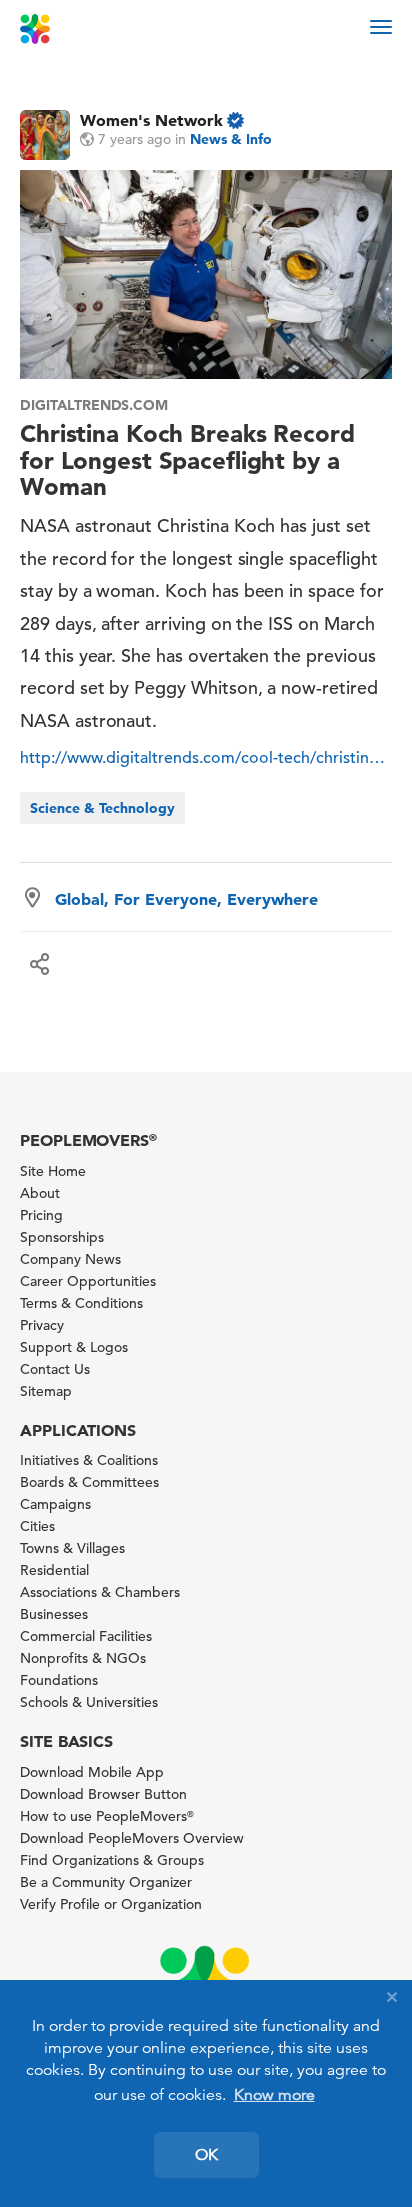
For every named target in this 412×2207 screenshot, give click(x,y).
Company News (70, 1259)
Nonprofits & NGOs (83, 1658)
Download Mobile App (92, 1772)
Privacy (42, 1325)
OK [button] (206, 2155)
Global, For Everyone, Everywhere (186, 899)
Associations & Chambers (100, 1592)
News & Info (231, 139)
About (40, 1193)
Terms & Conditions (81, 1303)
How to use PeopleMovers (107, 1816)
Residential (54, 1570)
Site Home (53, 1171)
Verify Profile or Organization (111, 1904)
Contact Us (55, 1369)
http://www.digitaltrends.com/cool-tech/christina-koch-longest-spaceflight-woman (206, 758)
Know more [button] (274, 2095)
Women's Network (151, 120)
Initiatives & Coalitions (89, 1460)
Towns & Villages (72, 1548)
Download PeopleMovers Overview (132, 1838)
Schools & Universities (89, 1702)
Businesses (54, 1614)
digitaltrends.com (94, 405)
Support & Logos (74, 1347)
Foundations (59, 1680)
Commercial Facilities (86, 1636)
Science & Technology (102, 808)
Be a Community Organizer (106, 1882)
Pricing (41, 1215)
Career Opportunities (88, 1281)
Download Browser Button (103, 1794)
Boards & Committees (89, 1482)
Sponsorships (62, 1237)
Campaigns (55, 1504)
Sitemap (46, 1391)
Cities (37, 1526)
